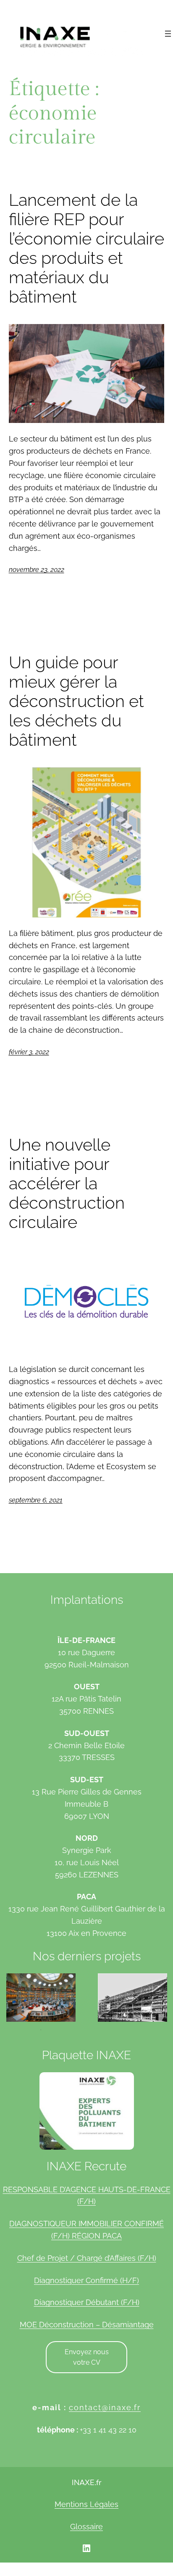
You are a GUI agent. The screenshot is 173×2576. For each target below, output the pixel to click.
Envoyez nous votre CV (87, 2357)
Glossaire (86, 2527)
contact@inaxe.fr (105, 2407)
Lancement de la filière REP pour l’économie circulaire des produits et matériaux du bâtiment (86, 248)
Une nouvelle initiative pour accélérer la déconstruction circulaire (67, 1183)
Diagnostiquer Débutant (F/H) (87, 2302)
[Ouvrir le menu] (168, 34)
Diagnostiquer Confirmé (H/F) (86, 2280)
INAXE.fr (86, 2483)
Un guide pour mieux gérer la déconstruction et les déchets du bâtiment (76, 701)
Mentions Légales (86, 2504)
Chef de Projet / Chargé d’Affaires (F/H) (87, 2258)
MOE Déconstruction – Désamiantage (87, 2325)
